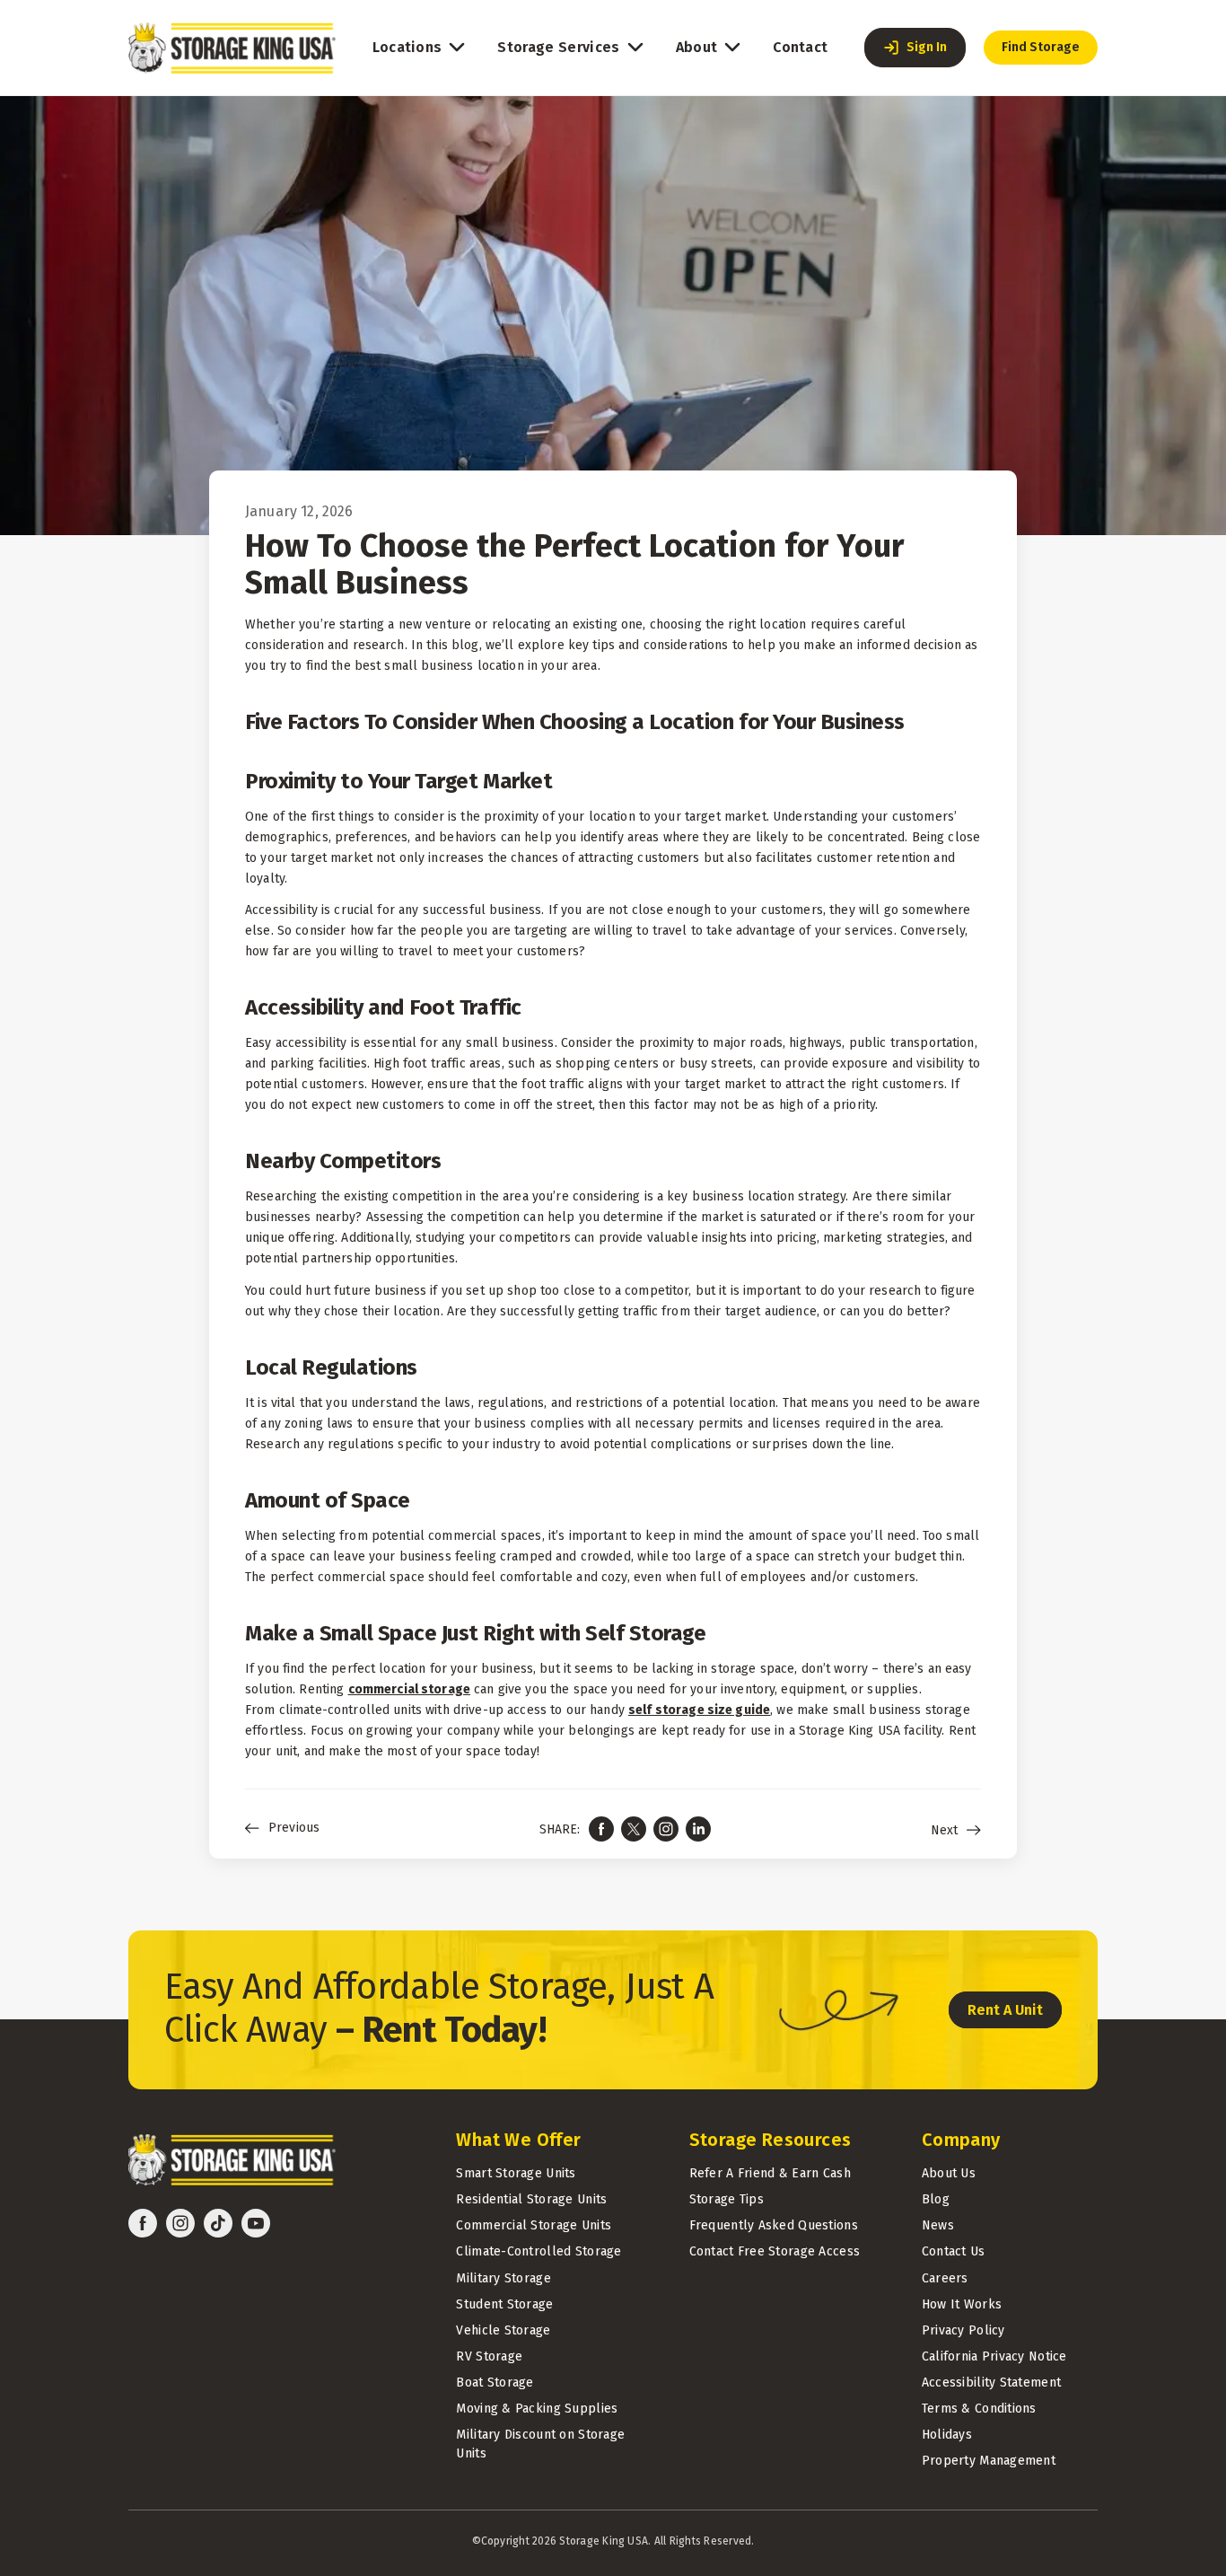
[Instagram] (180, 2223)
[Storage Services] (635, 48)
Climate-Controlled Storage (539, 2251)
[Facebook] (143, 2223)
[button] (915, 48)
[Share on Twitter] (634, 1829)
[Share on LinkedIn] (698, 1829)
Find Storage (1041, 47)
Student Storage (504, 2304)
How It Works (962, 2304)
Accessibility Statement (991, 2383)
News (938, 2225)
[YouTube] (256, 2223)
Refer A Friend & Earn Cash (770, 2173)
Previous (294, 1828)
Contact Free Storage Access (775, 2251)
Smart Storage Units (516, 2173)
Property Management (989, 2461)
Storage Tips (727, 2199)
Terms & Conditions (979, 2409)
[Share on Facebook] (601, 1829)
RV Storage (489, 2356)
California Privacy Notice (994, 2356)
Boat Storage (495, 2383)
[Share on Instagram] (666, 1829)
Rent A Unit (1005, 2010)
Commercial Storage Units (534, 2225)
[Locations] (457, 48)
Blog (936, 2199)
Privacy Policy (963, 2330)
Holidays (947, 2435)
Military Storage (503, 2278)
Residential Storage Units (531, 2199)
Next (944, 1831)
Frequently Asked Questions (774, 2225)
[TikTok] (218, 2223)
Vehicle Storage (503, 2330)
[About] (732, 48)
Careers (945, 2278)
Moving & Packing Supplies (537, 2409)
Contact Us (954, 2251)
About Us (949, 2173)
